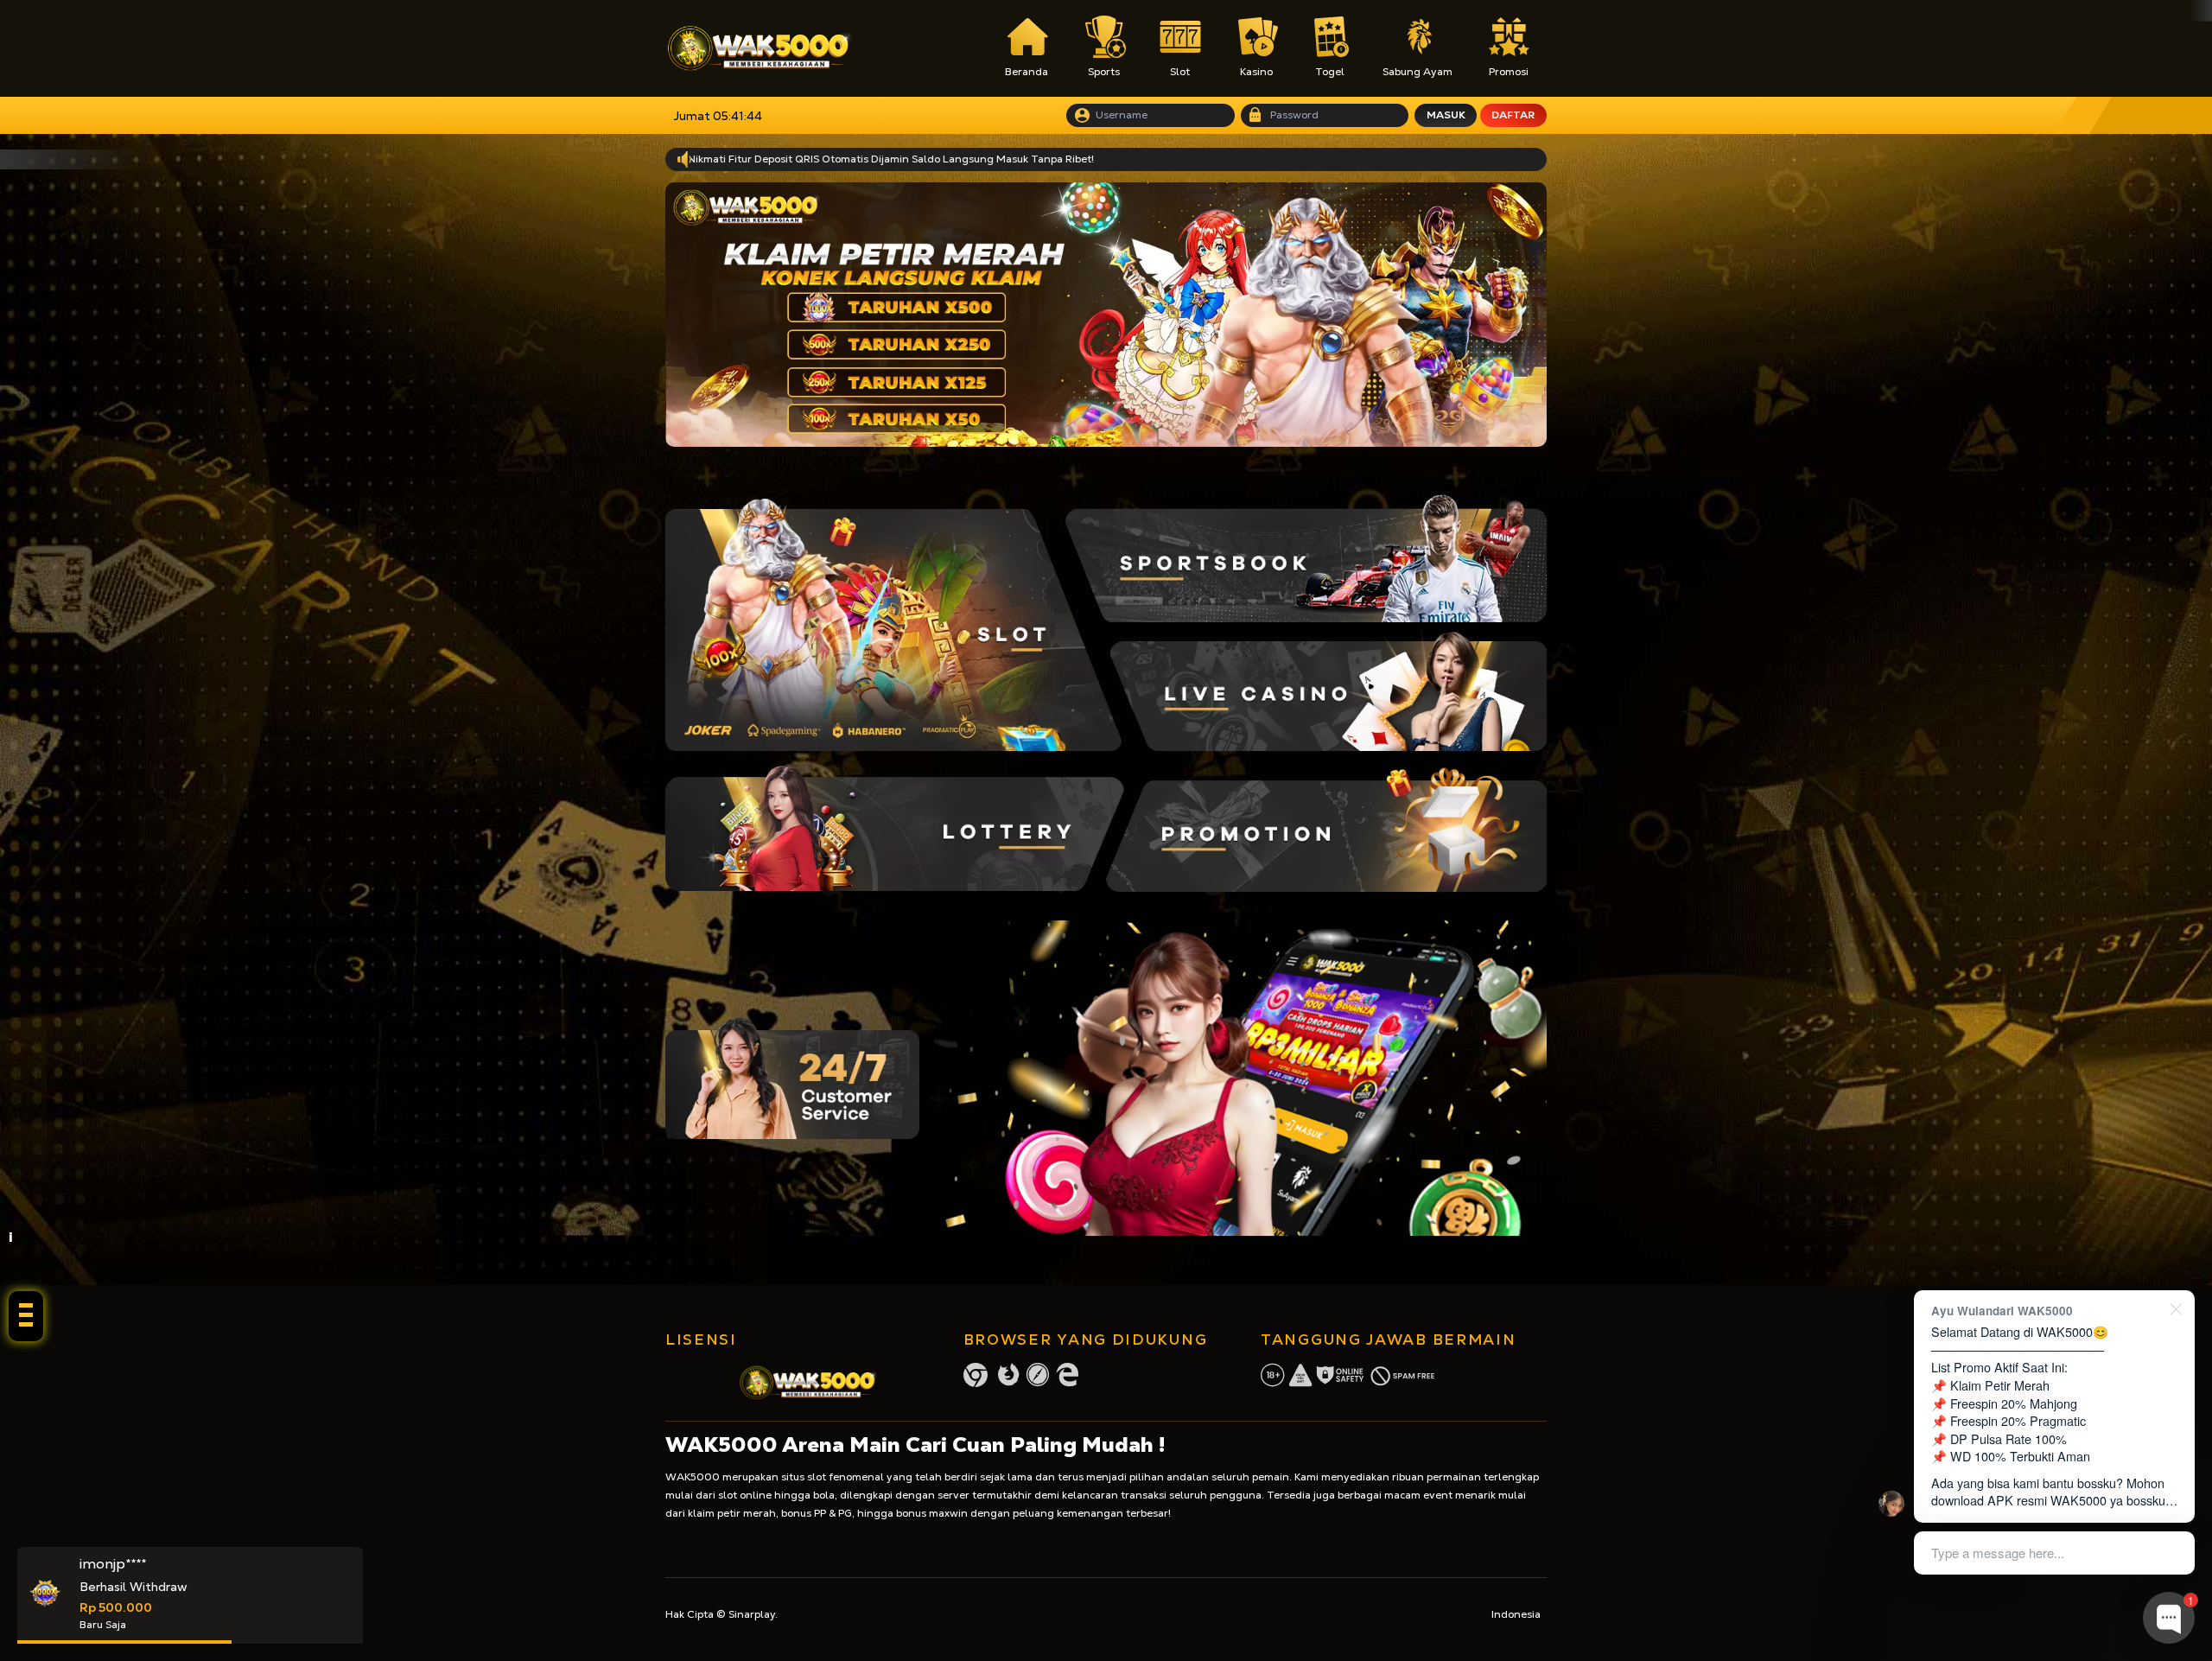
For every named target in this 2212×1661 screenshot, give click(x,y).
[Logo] (760, 48)
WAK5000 (693, 1477)
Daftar (1513, 115)
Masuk (1446, 115)
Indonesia (1516, 1614)
